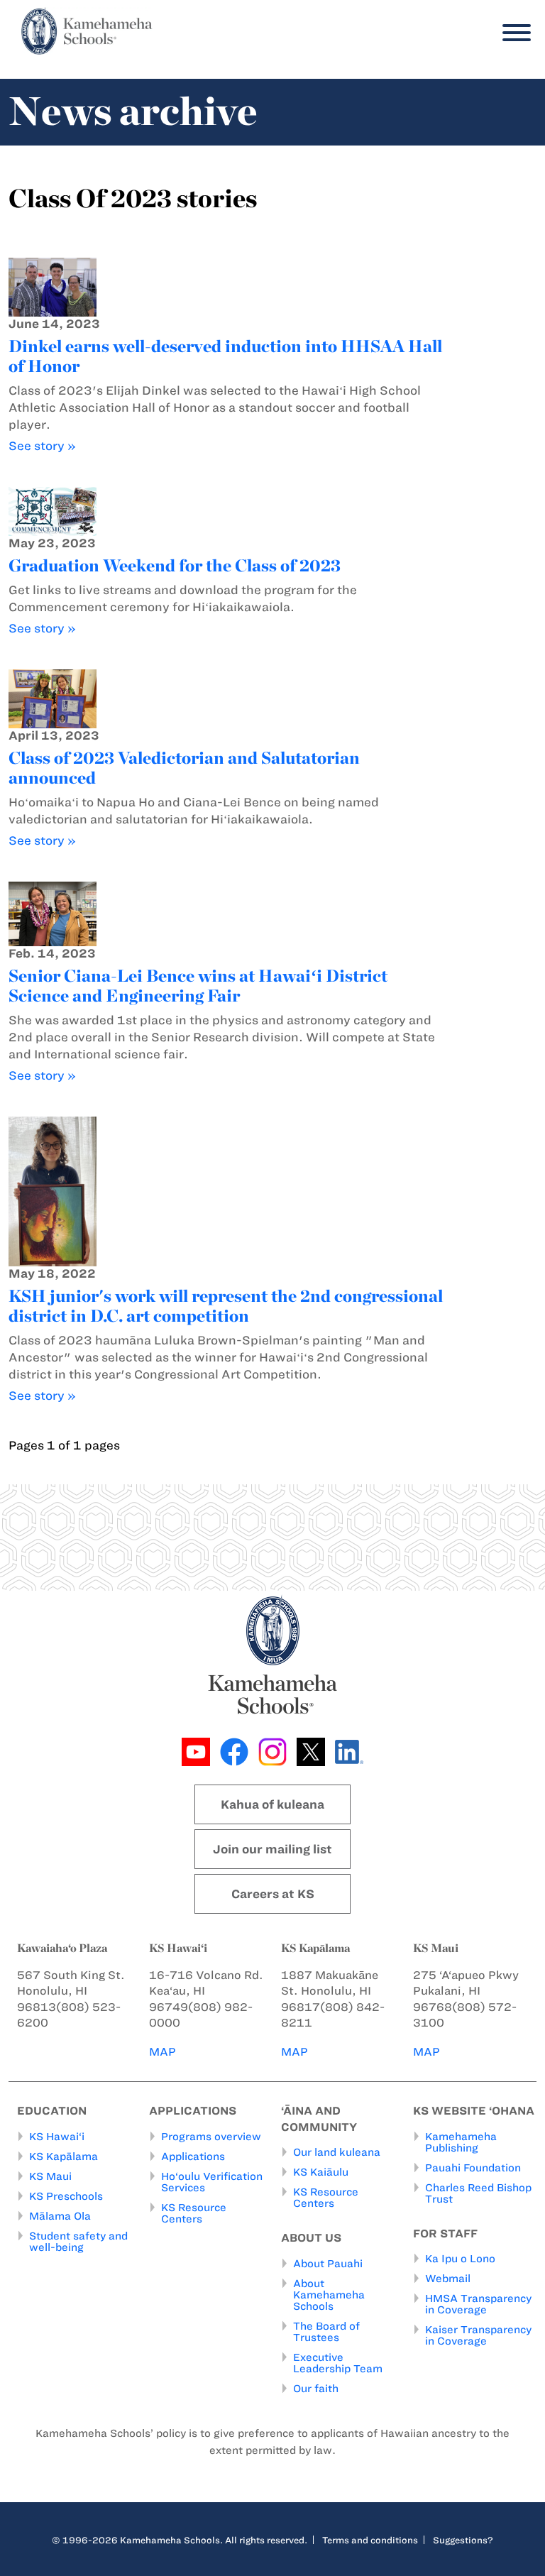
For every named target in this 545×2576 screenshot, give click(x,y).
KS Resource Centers (194, 2213)
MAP (163, 2052)
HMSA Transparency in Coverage (478, 2304)
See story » (42, 446)
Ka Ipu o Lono (460, 2259)
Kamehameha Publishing (461, 2142)
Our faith (316, 2389)
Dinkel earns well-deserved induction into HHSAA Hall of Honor (225, 356)
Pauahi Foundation (473, 2168)
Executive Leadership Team (338, 2363)
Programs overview (211, 2137)
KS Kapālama (64, 2156)
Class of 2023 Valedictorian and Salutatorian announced (184, 768)
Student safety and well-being (78, 2242)
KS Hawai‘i (57, 2137)
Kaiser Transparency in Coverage (478, 2335)
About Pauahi (328, 2264)
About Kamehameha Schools (329, 2295)
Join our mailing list (272, 1849)
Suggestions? (463, 2540)
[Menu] (513, 33)
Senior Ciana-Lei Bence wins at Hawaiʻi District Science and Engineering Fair (198, 986)
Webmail (448, 2279)
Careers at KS (273, 1894)
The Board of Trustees (326, 2332)
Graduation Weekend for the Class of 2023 (175, 565)
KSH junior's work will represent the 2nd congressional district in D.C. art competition (226, 1306)
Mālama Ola (60, 2216)
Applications (193, 2156)
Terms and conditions (370, 2540)
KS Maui (50, 2176)
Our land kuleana (337, 2152)
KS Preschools (66, 2196)
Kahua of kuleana (272, 1804)
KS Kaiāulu (321, 2172)
